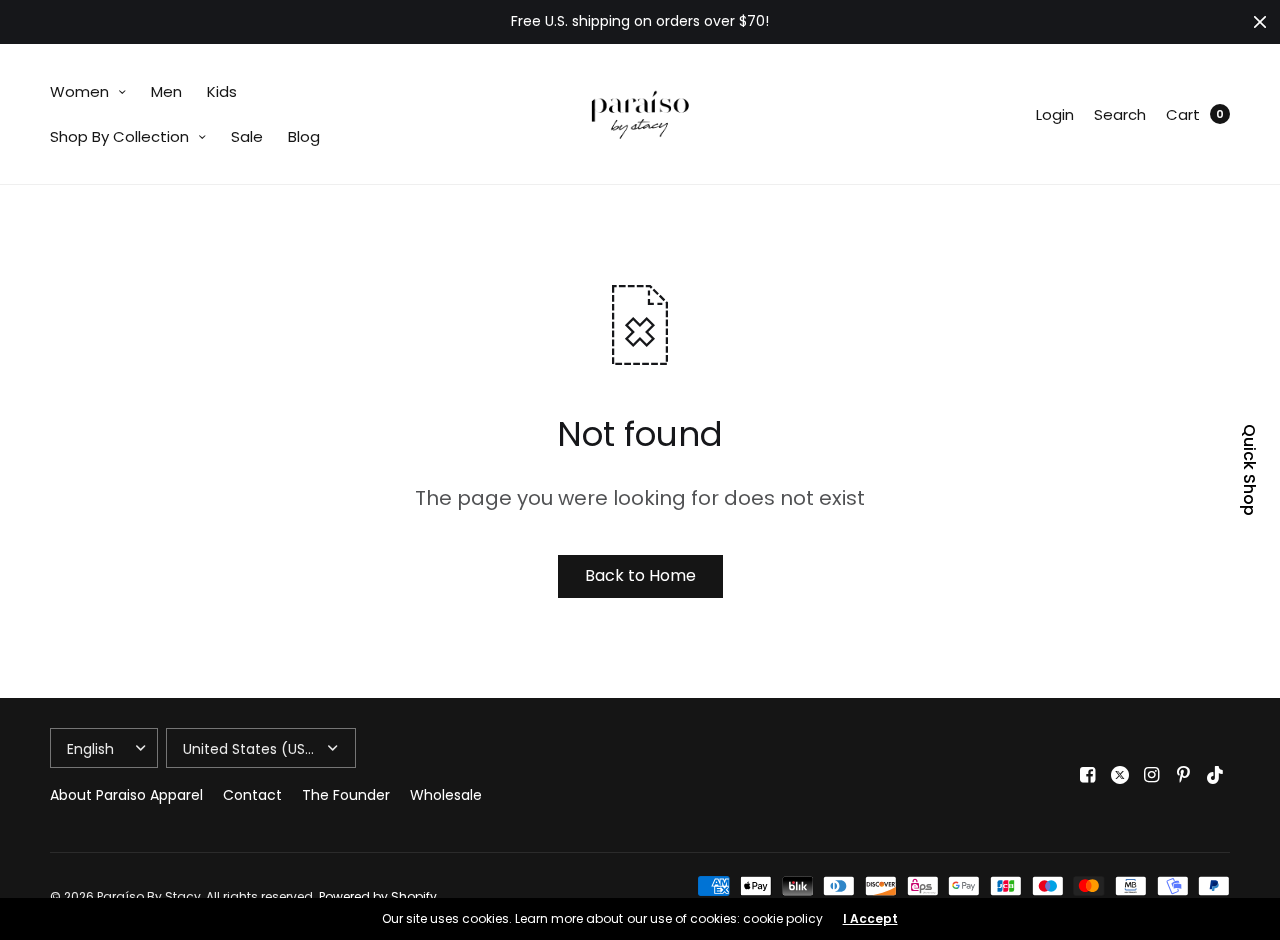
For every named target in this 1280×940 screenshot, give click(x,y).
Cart (1183, 114)
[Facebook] (1088, 775)
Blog (304, 136)
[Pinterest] (1184, 775)
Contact (252, 795)
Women (79, 91)
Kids (222, 91)
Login (1055, 114)
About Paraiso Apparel (126, 795)
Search (1120, 114)
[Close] (1260, 22)
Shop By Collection (119, 136)
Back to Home (640, 575)
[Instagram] (1152, 775)
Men (166, 91)
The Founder (346, 795)
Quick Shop (1249, 470)
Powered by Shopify (378, 896)
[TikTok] (1216, 775)
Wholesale (446, 795)
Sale (247, 136)
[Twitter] (1120, 775)
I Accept (870, 919)
